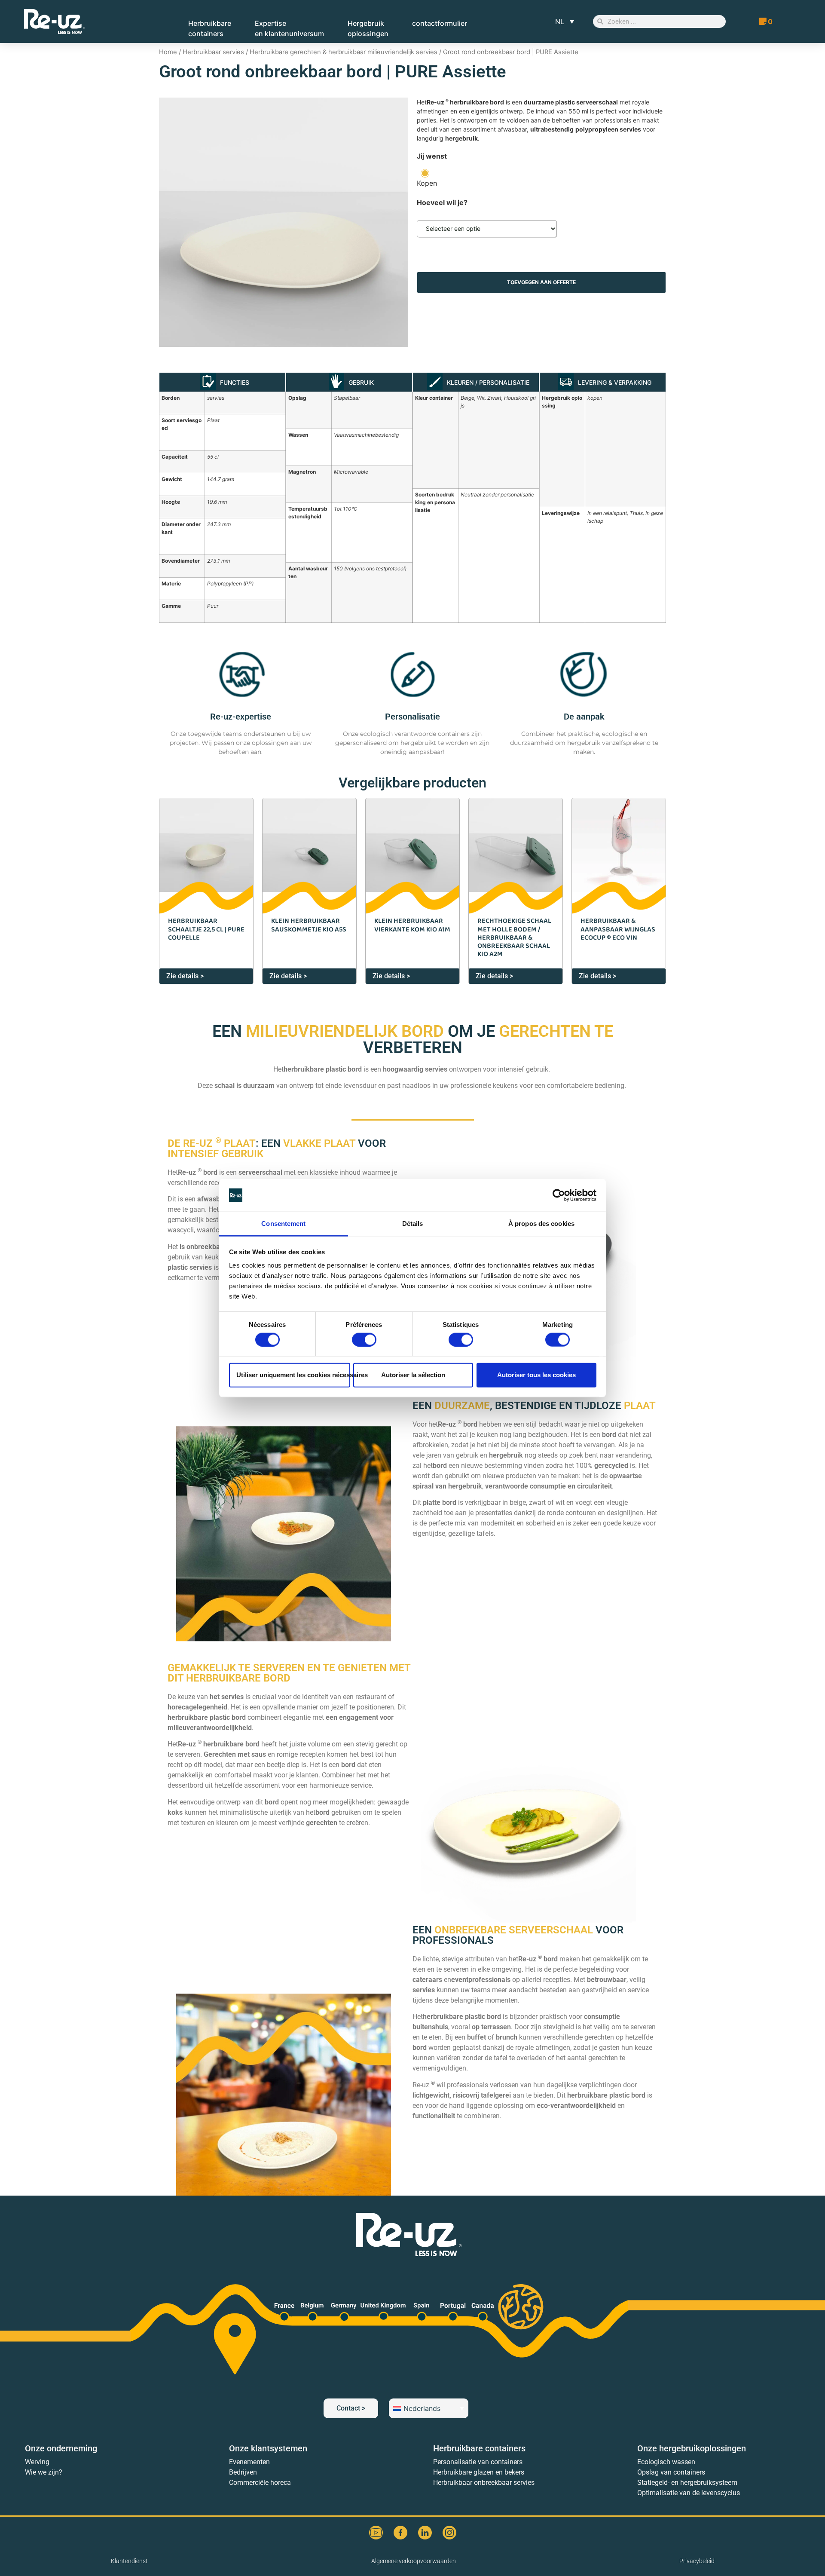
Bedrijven (243, 2472)
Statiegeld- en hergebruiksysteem (687, 2483)
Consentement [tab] (283, 1224)
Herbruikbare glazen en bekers (479, 2472)
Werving (37, 2462)
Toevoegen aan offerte (541, 282)
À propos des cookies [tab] (541, 1224)
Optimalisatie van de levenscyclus (689, 2493)
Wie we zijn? (44, 2472)
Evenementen (249, 2462)
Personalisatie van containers (478, 2462)
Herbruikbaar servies (213, 52)
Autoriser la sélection (413, 1375)
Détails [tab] (413, 1224)
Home (168, 52)
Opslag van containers (671, 2472)
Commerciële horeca (260, 2483)
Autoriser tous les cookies (536, 1375)
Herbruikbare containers (479, 2448)
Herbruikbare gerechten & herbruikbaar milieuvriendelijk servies (344, 52)
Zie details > (185, 976)
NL (560, 21)
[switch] (364, 1339)
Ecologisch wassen (666, 2462)
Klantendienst (129, 2561)
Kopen (427, 183)
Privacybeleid (697, 2561)
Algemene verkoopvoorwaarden (414, 2561)
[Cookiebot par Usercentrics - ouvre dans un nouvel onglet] (559, 1195)
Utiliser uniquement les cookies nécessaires (293, 1375)
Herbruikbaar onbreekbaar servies (484, 2483)
